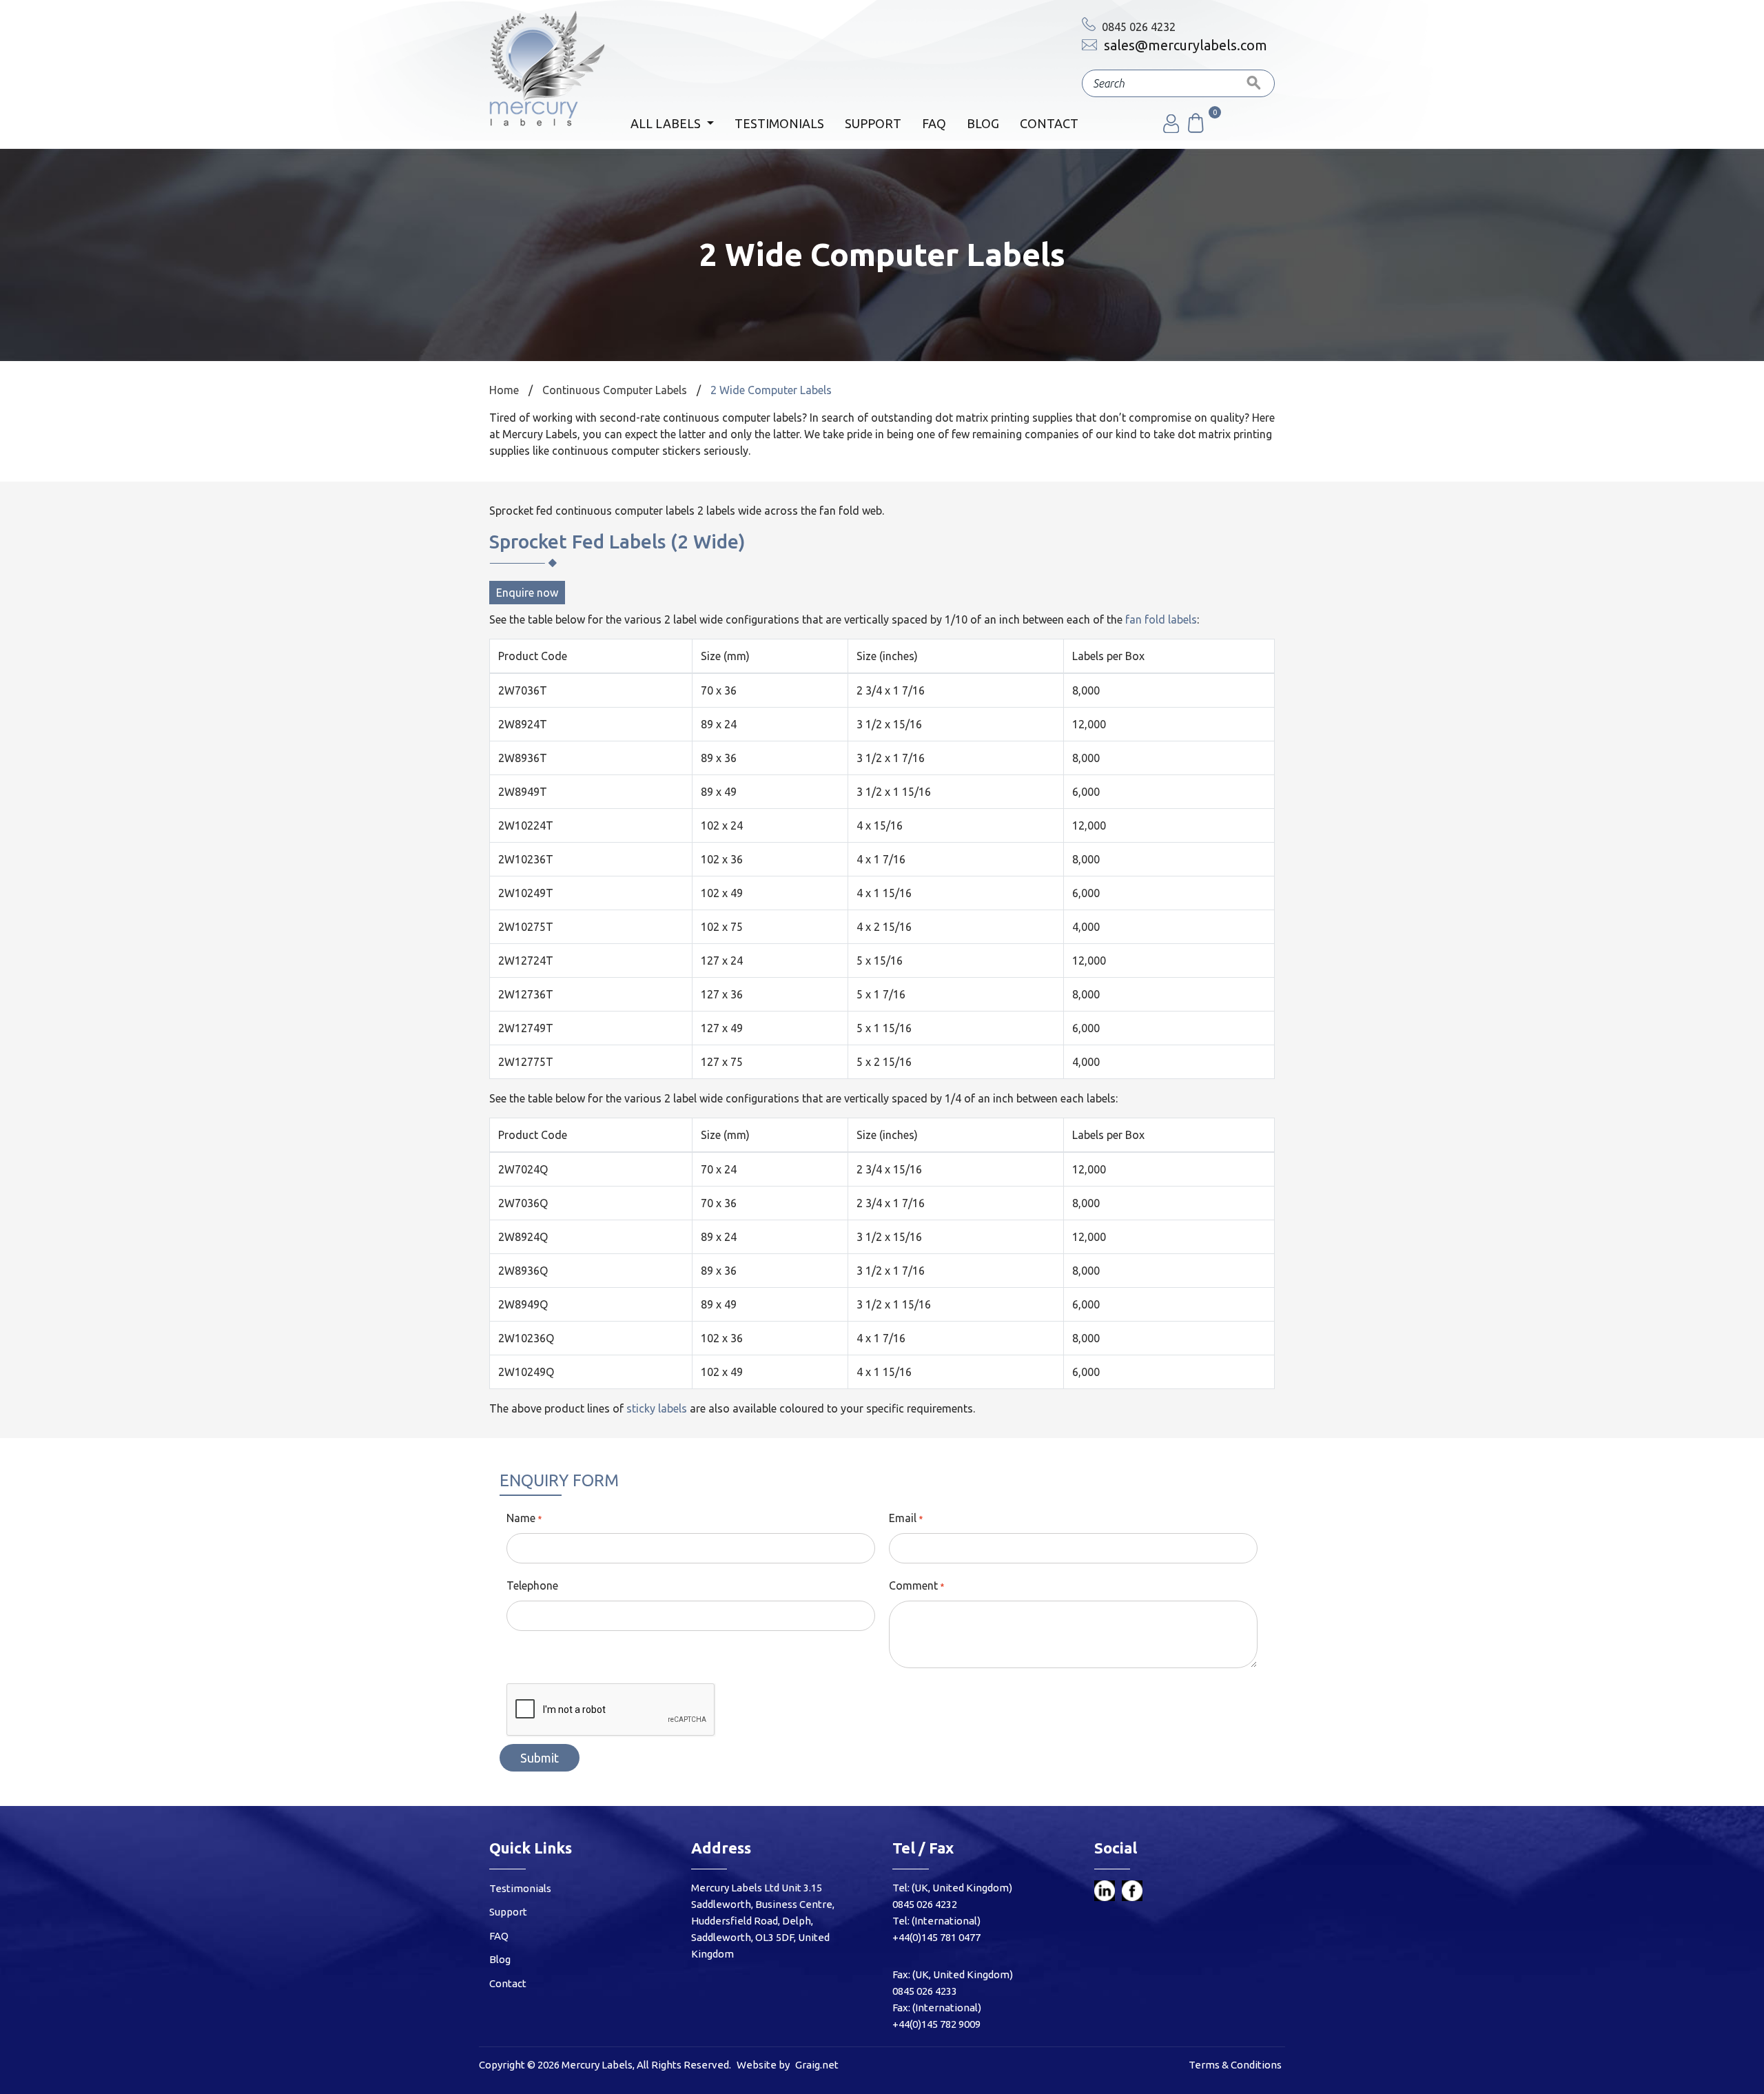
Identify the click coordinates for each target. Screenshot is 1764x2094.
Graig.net (817, 2065)
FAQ (934, 123)
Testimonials (779, 123)
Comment (913, 1585)
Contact (1049, 123)
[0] (1195, 129)
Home (504, 390)
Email (903, 1518)
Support (873, 123)
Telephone (532, 1585)
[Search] (1254, 83)
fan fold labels (1161, 619)
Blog (983, 123)
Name (521, 1518)
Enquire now (527, 593)
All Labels (667, 123)
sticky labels (657, 1408)
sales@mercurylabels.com (1184, 45)
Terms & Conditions (1235, 2065)
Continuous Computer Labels (615, 390)
